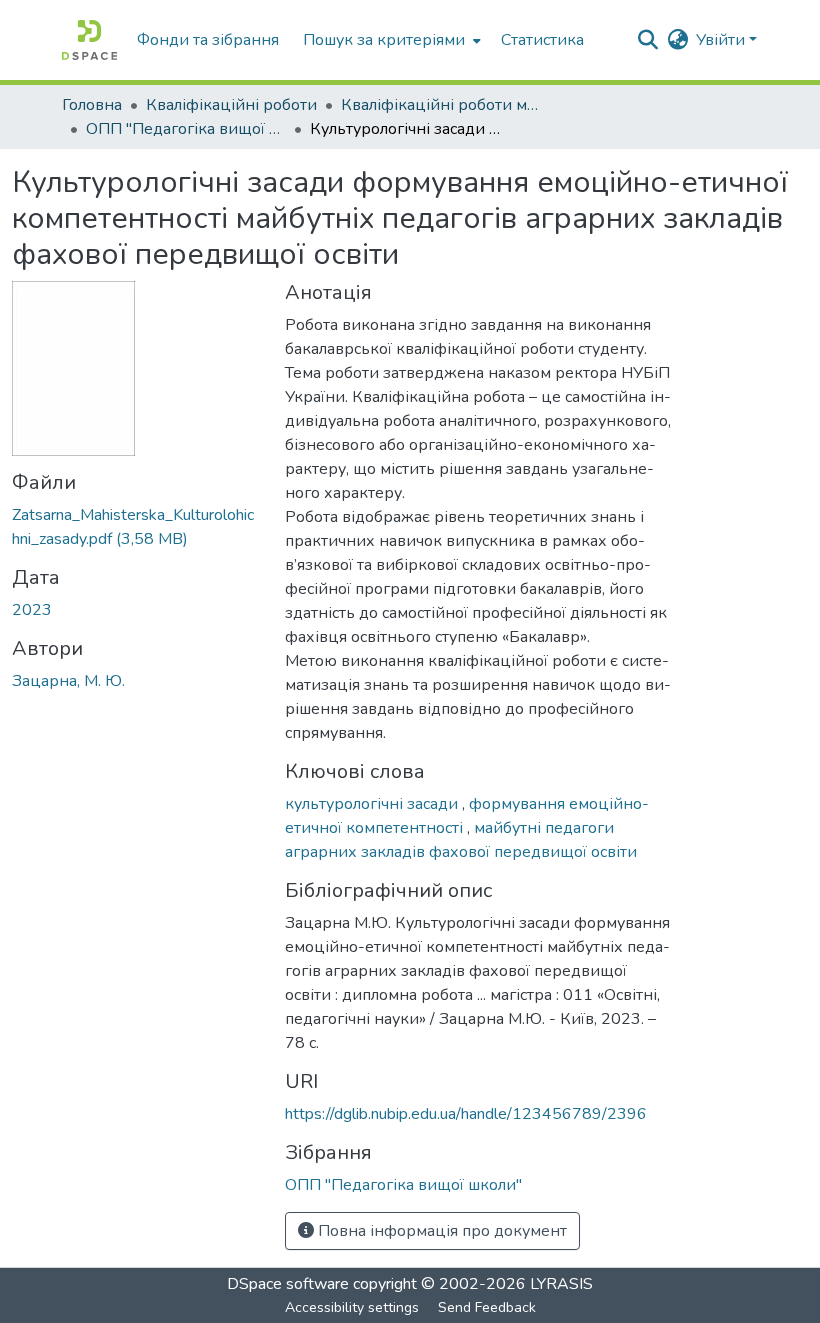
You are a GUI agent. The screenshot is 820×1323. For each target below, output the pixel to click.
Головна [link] (92, 105)
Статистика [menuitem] (542, 40)
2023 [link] (32, 610)
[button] (89, 40)
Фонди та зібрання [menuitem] (208, 40)
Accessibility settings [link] (352, 1307)
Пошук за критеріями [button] (384, 40)
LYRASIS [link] (561, 1284)
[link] (136, 527)
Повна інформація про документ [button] (440, 1231)
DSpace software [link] (288, 1284)
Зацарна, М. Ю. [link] (68, 681)
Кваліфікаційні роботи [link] (231, 105)
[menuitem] (390, 40)
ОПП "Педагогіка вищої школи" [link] (186, 129)
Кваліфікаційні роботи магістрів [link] (441, 105)
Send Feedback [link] (487, 1307)
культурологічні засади (373, 804)
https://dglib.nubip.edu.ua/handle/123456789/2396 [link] (466, 1114)
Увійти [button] (722, 40)
